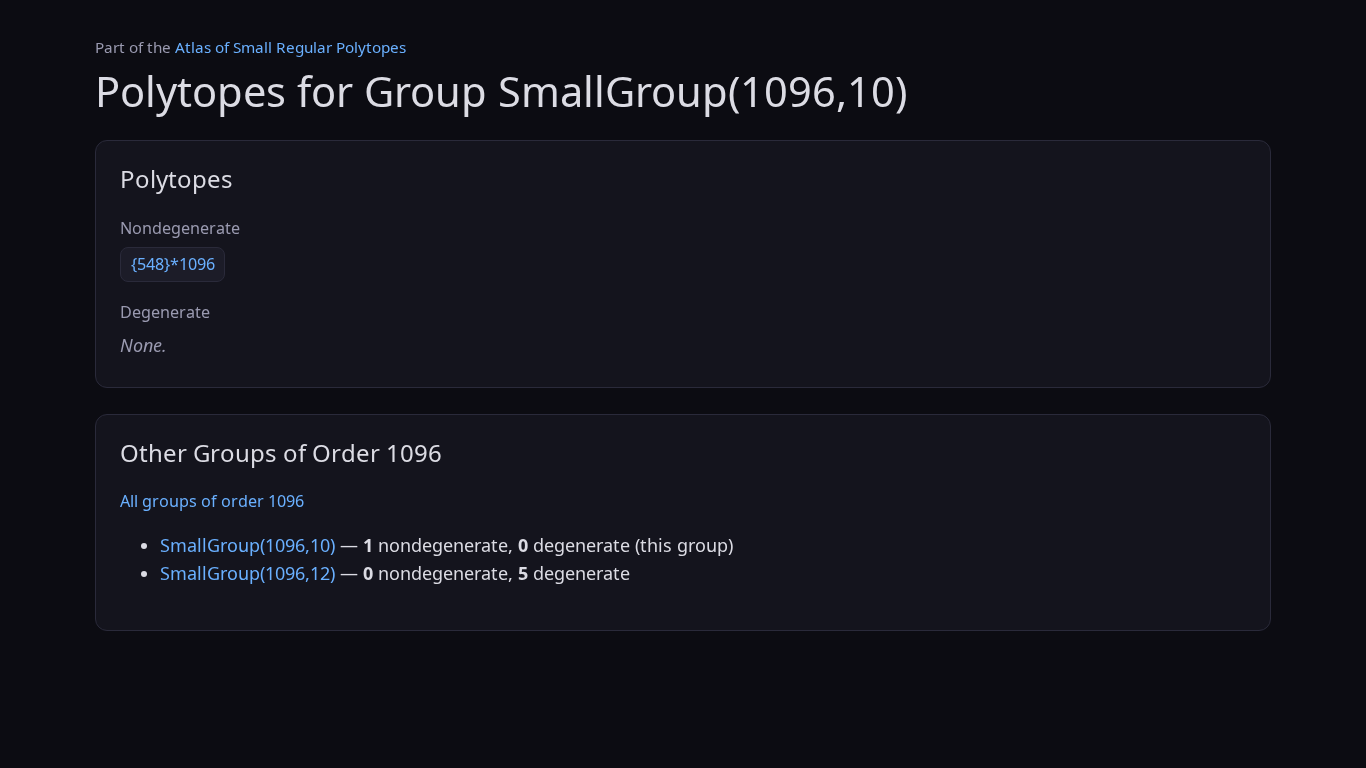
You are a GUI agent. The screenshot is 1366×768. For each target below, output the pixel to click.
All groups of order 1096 (212, 501)
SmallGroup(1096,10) (247, 545)
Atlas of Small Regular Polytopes (290, 47)
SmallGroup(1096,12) (247, 573)
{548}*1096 (173, 264)
